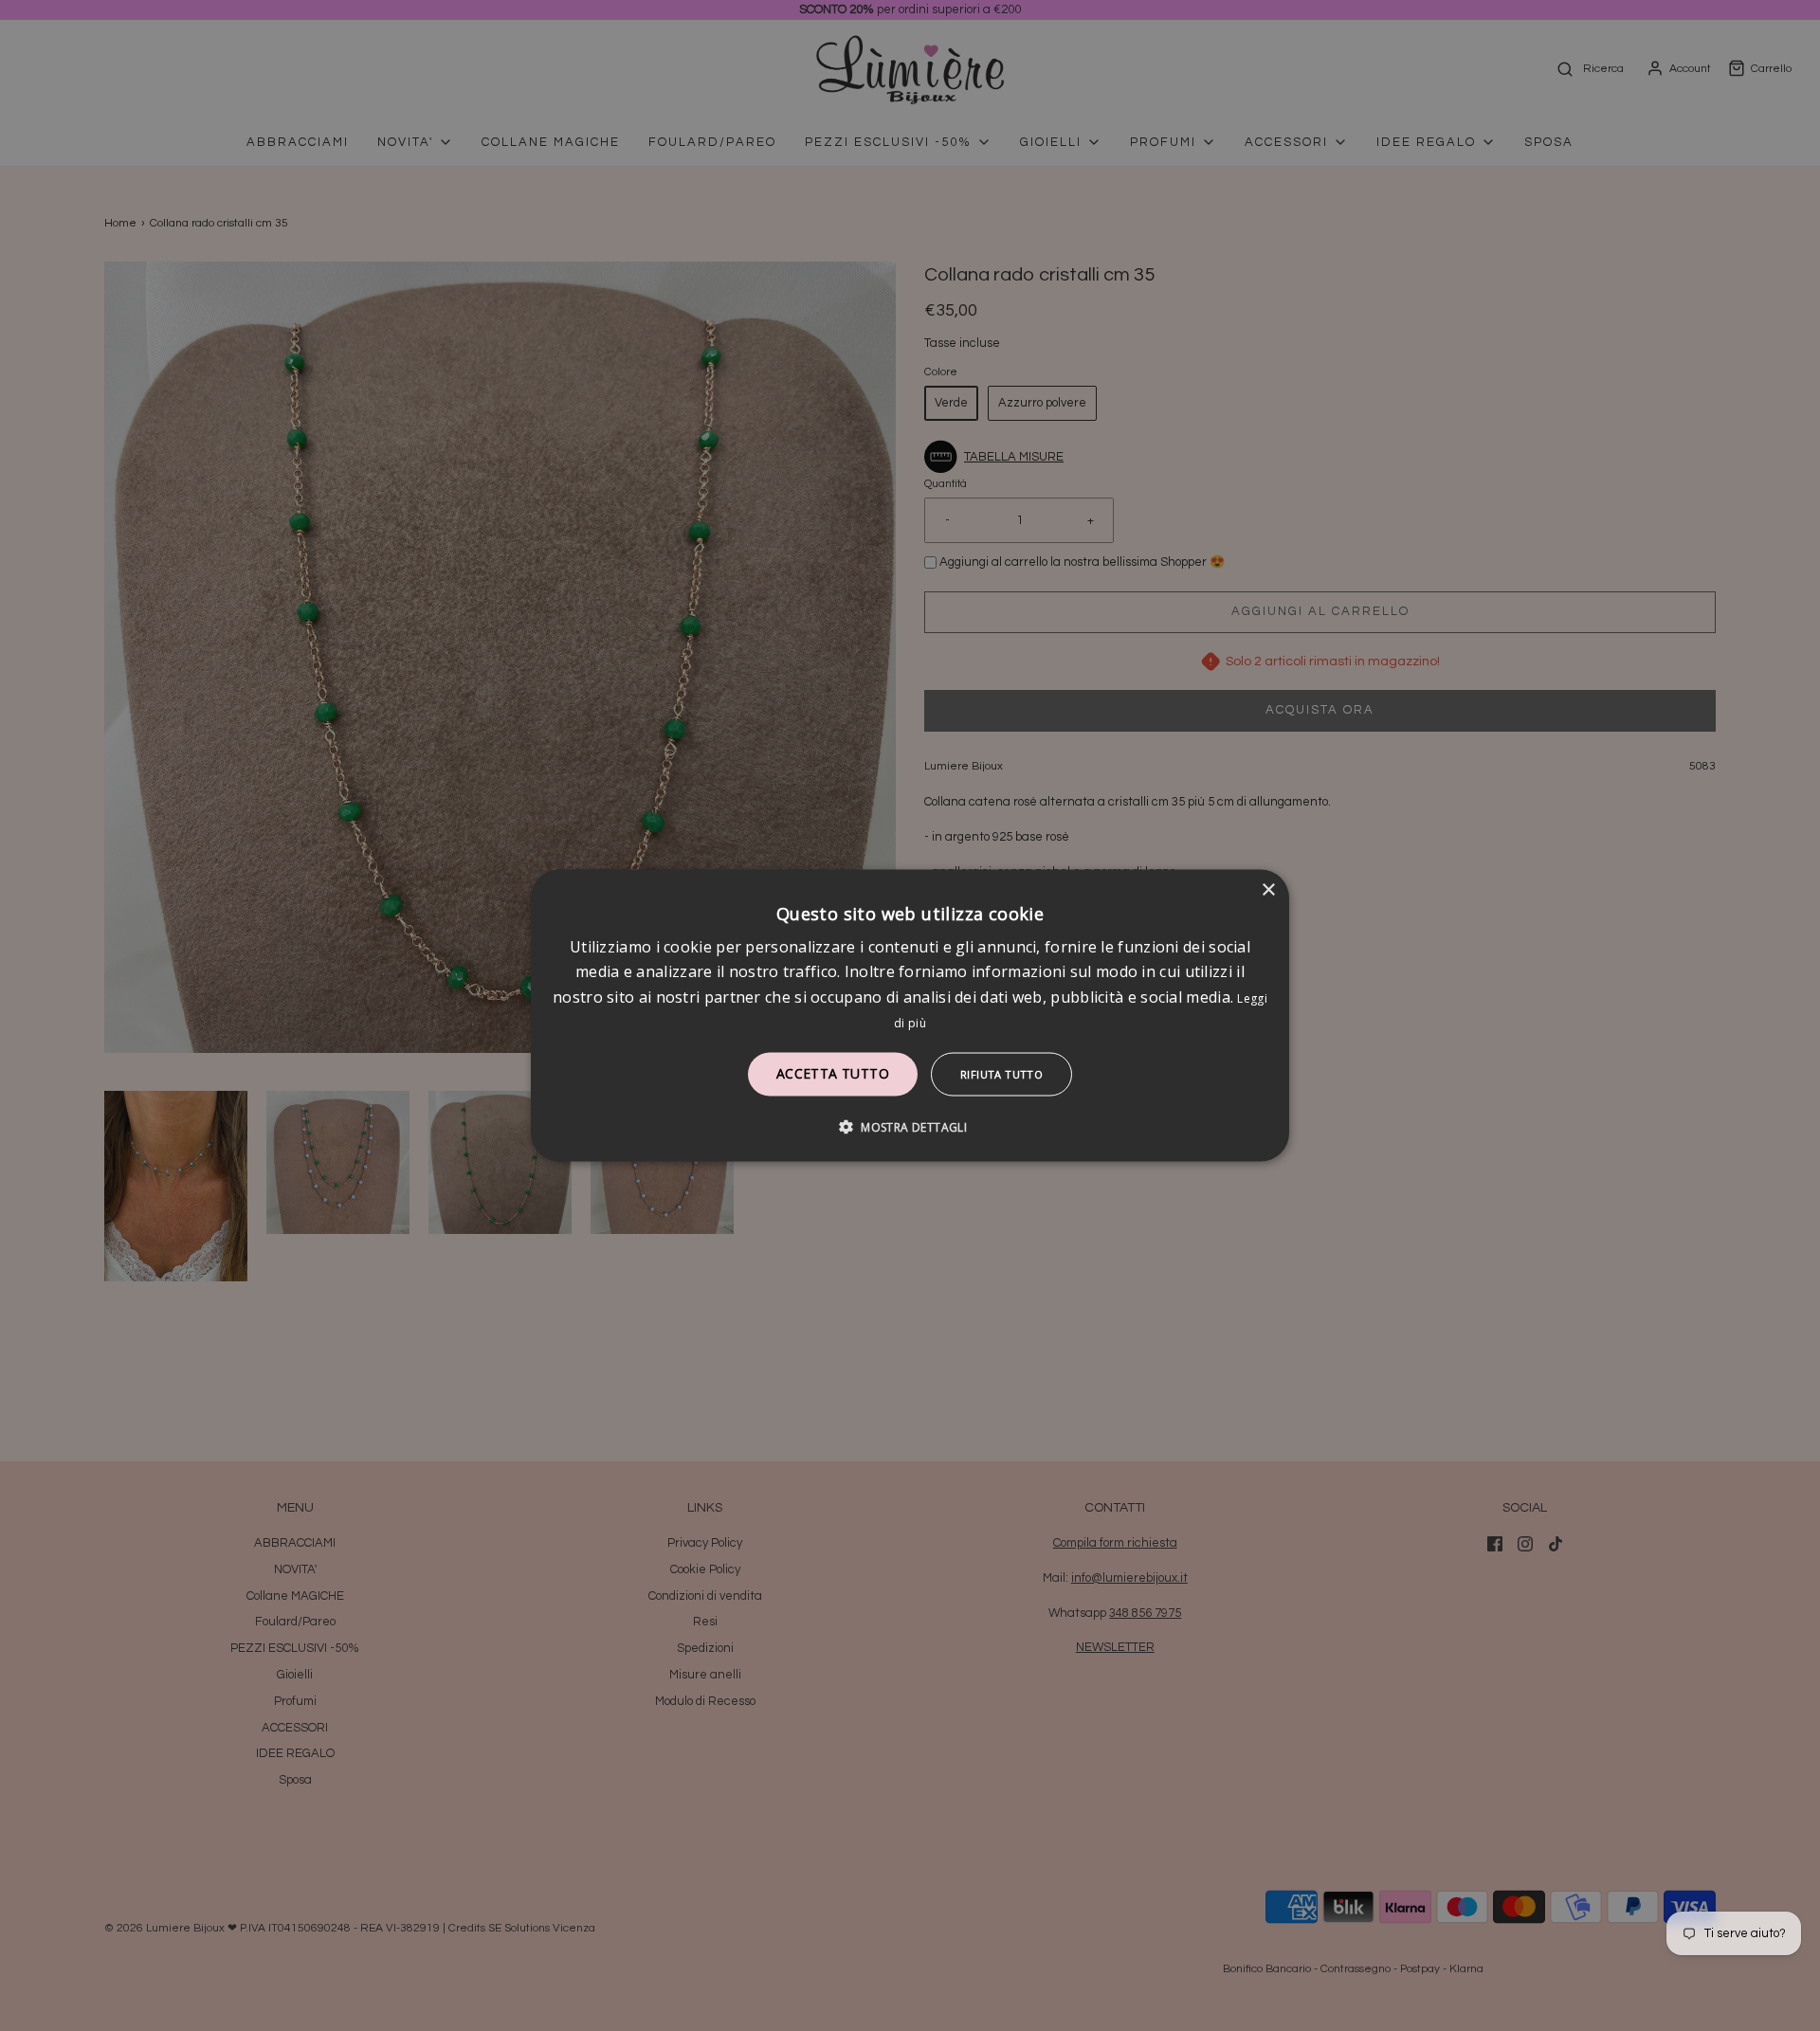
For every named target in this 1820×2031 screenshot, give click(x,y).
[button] (910, 1127)
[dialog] (910, 1015)
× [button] (1268, 889)
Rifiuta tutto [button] (1001, 1074)
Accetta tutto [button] (833, 1073)
